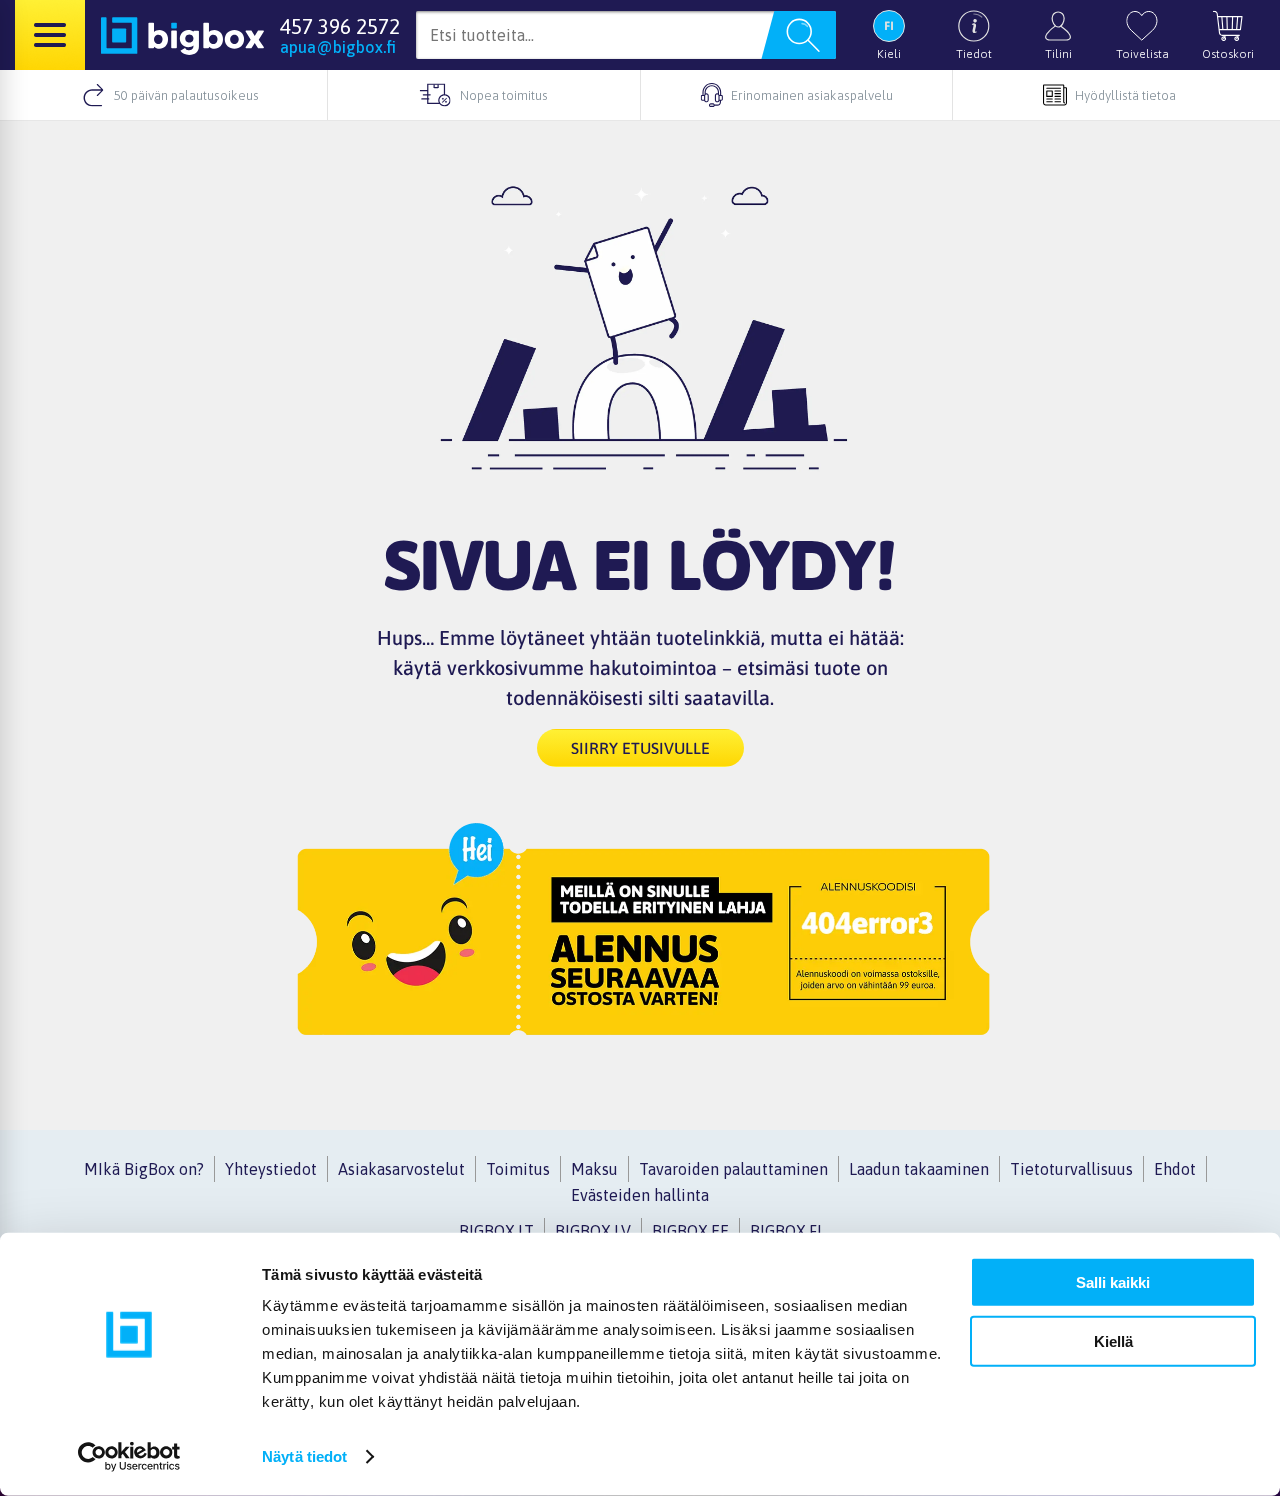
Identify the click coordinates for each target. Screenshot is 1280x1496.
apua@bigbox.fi (338, 47)
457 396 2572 (340, 26)
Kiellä (1113, 1340)
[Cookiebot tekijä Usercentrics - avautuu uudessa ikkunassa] (129, 1457)
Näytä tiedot (304, 1456)
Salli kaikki (1113, 1282)
